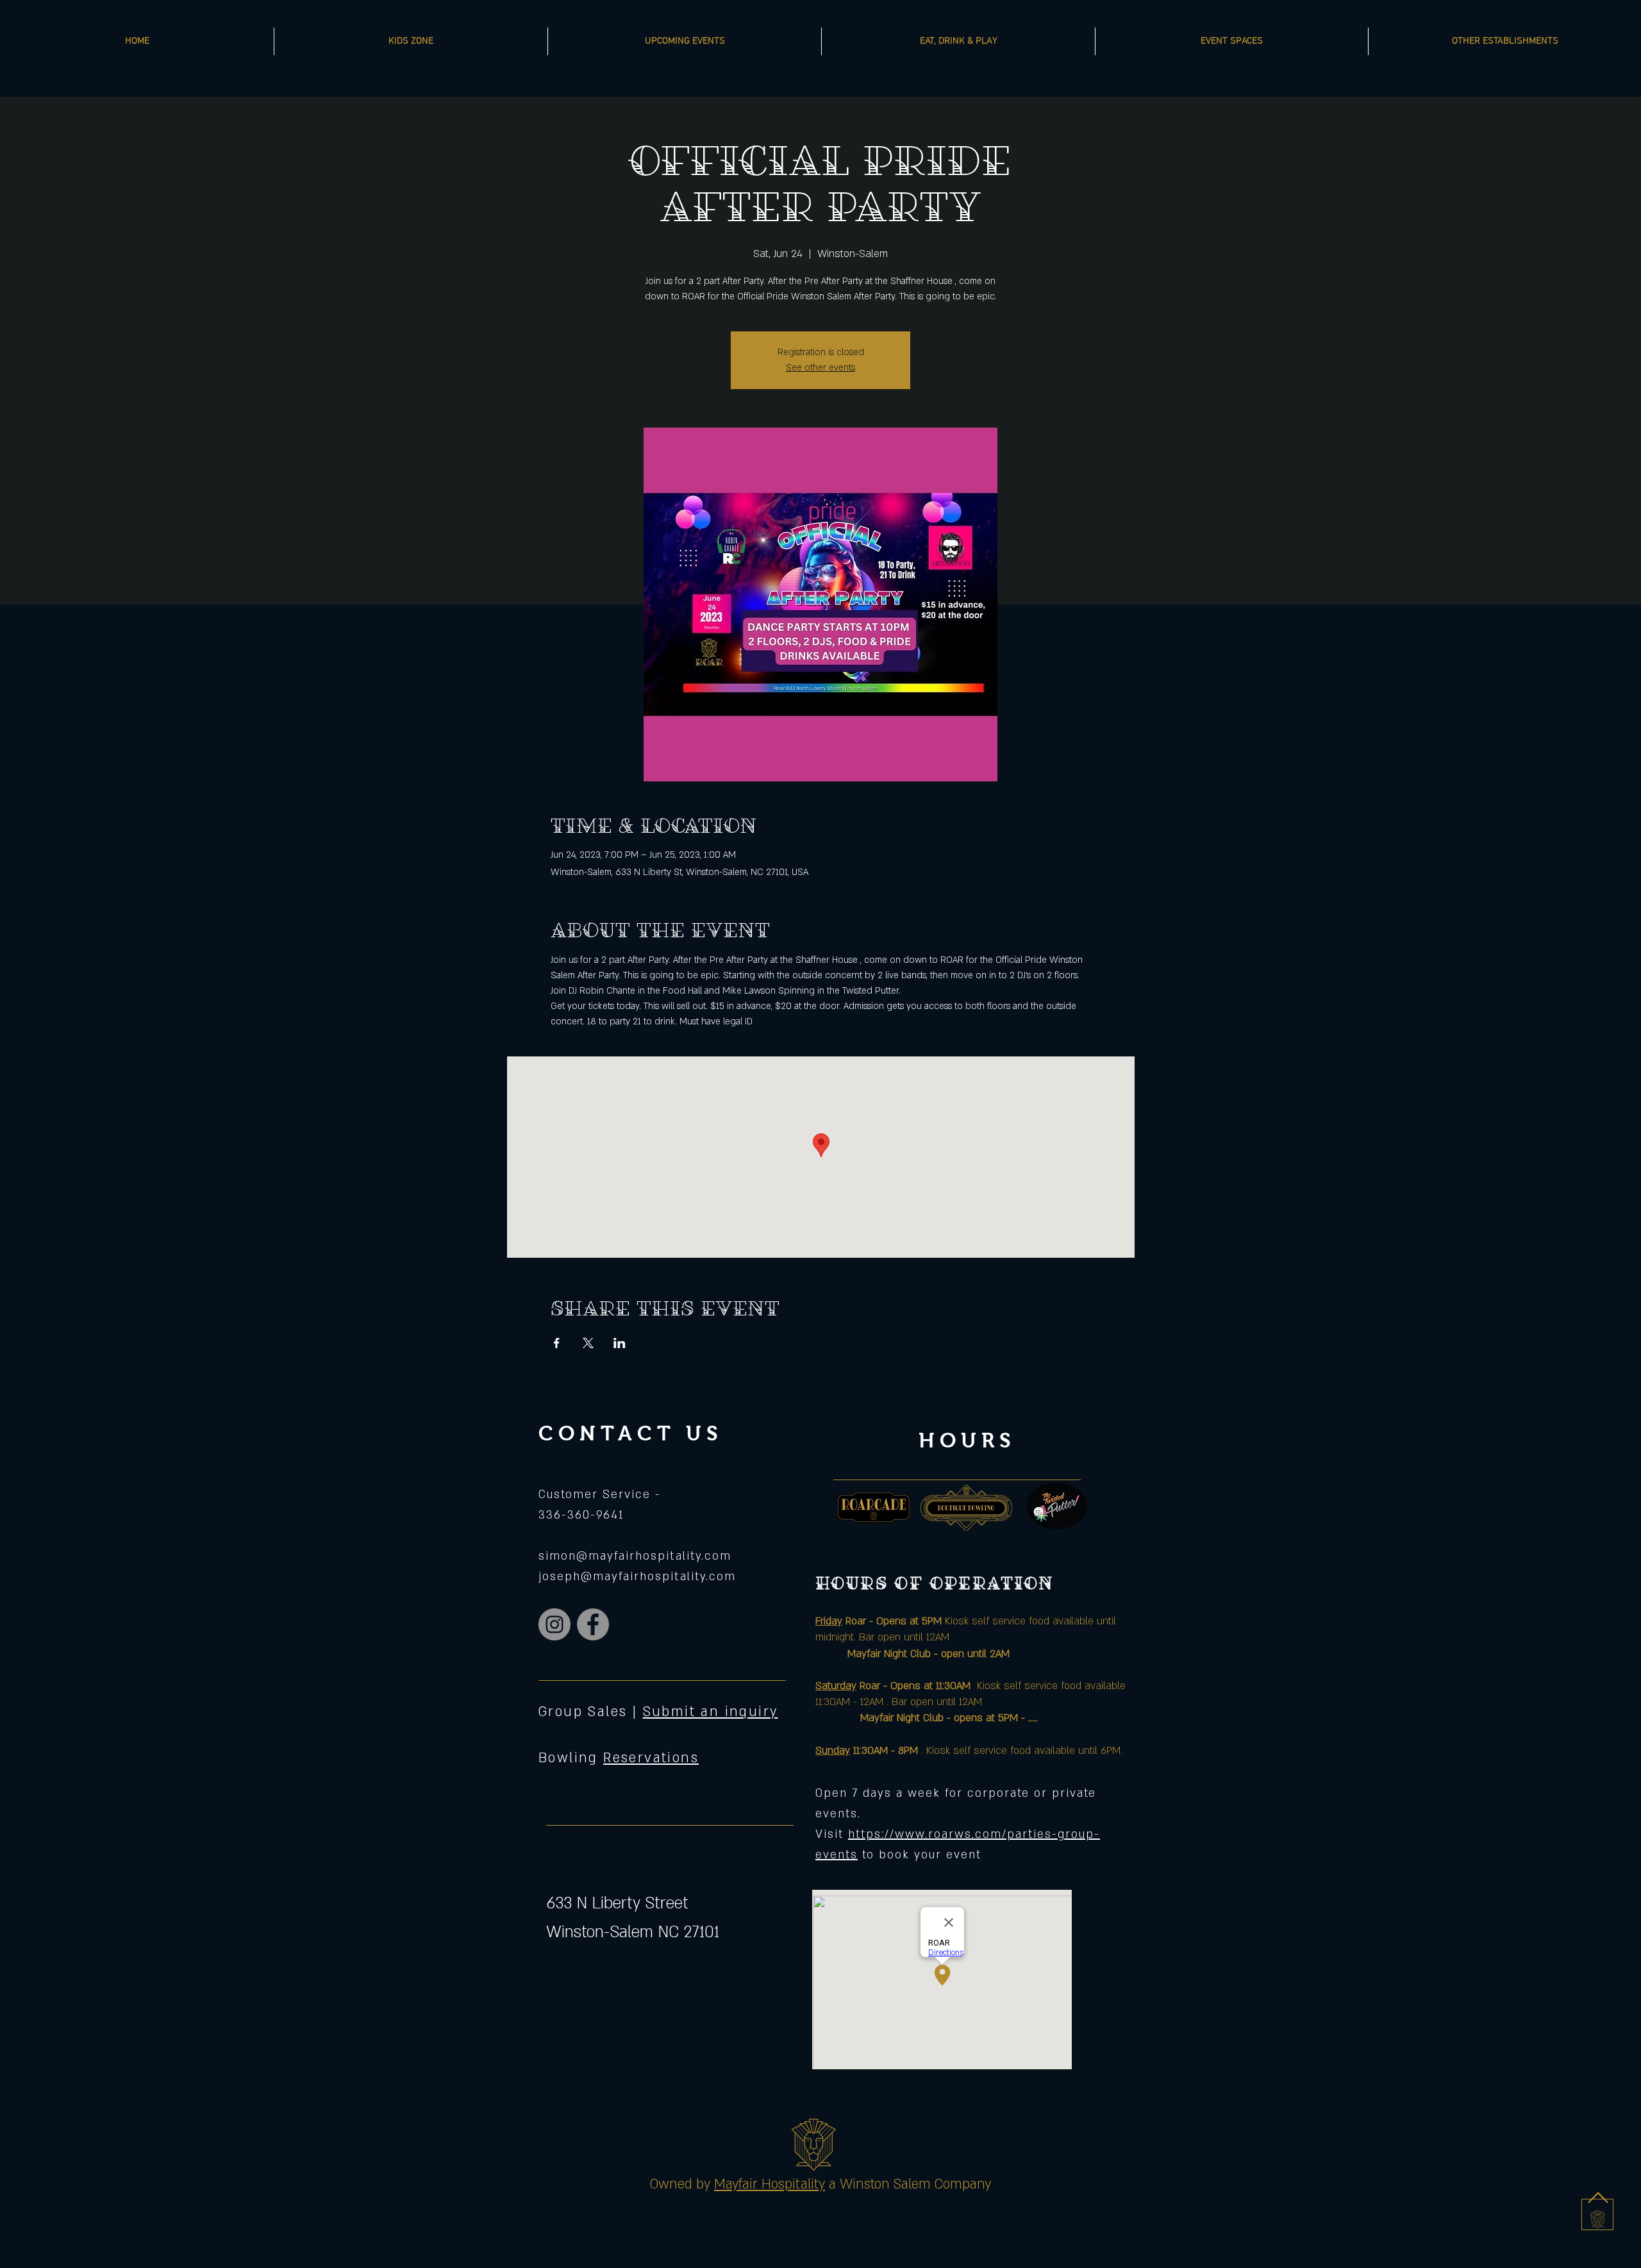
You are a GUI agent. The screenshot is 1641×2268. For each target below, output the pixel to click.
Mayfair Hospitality (770, 2184)
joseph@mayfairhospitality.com (637, 1577)
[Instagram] (554, 1624)
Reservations (651, 1758)
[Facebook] (593, 1624)
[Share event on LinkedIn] (620, 1343)
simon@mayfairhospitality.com (635, 1556)
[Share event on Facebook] (557, 1343)
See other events (820, 368)
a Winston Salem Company (910, 2184)
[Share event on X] (588, 1343)
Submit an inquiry (711, 1712)
